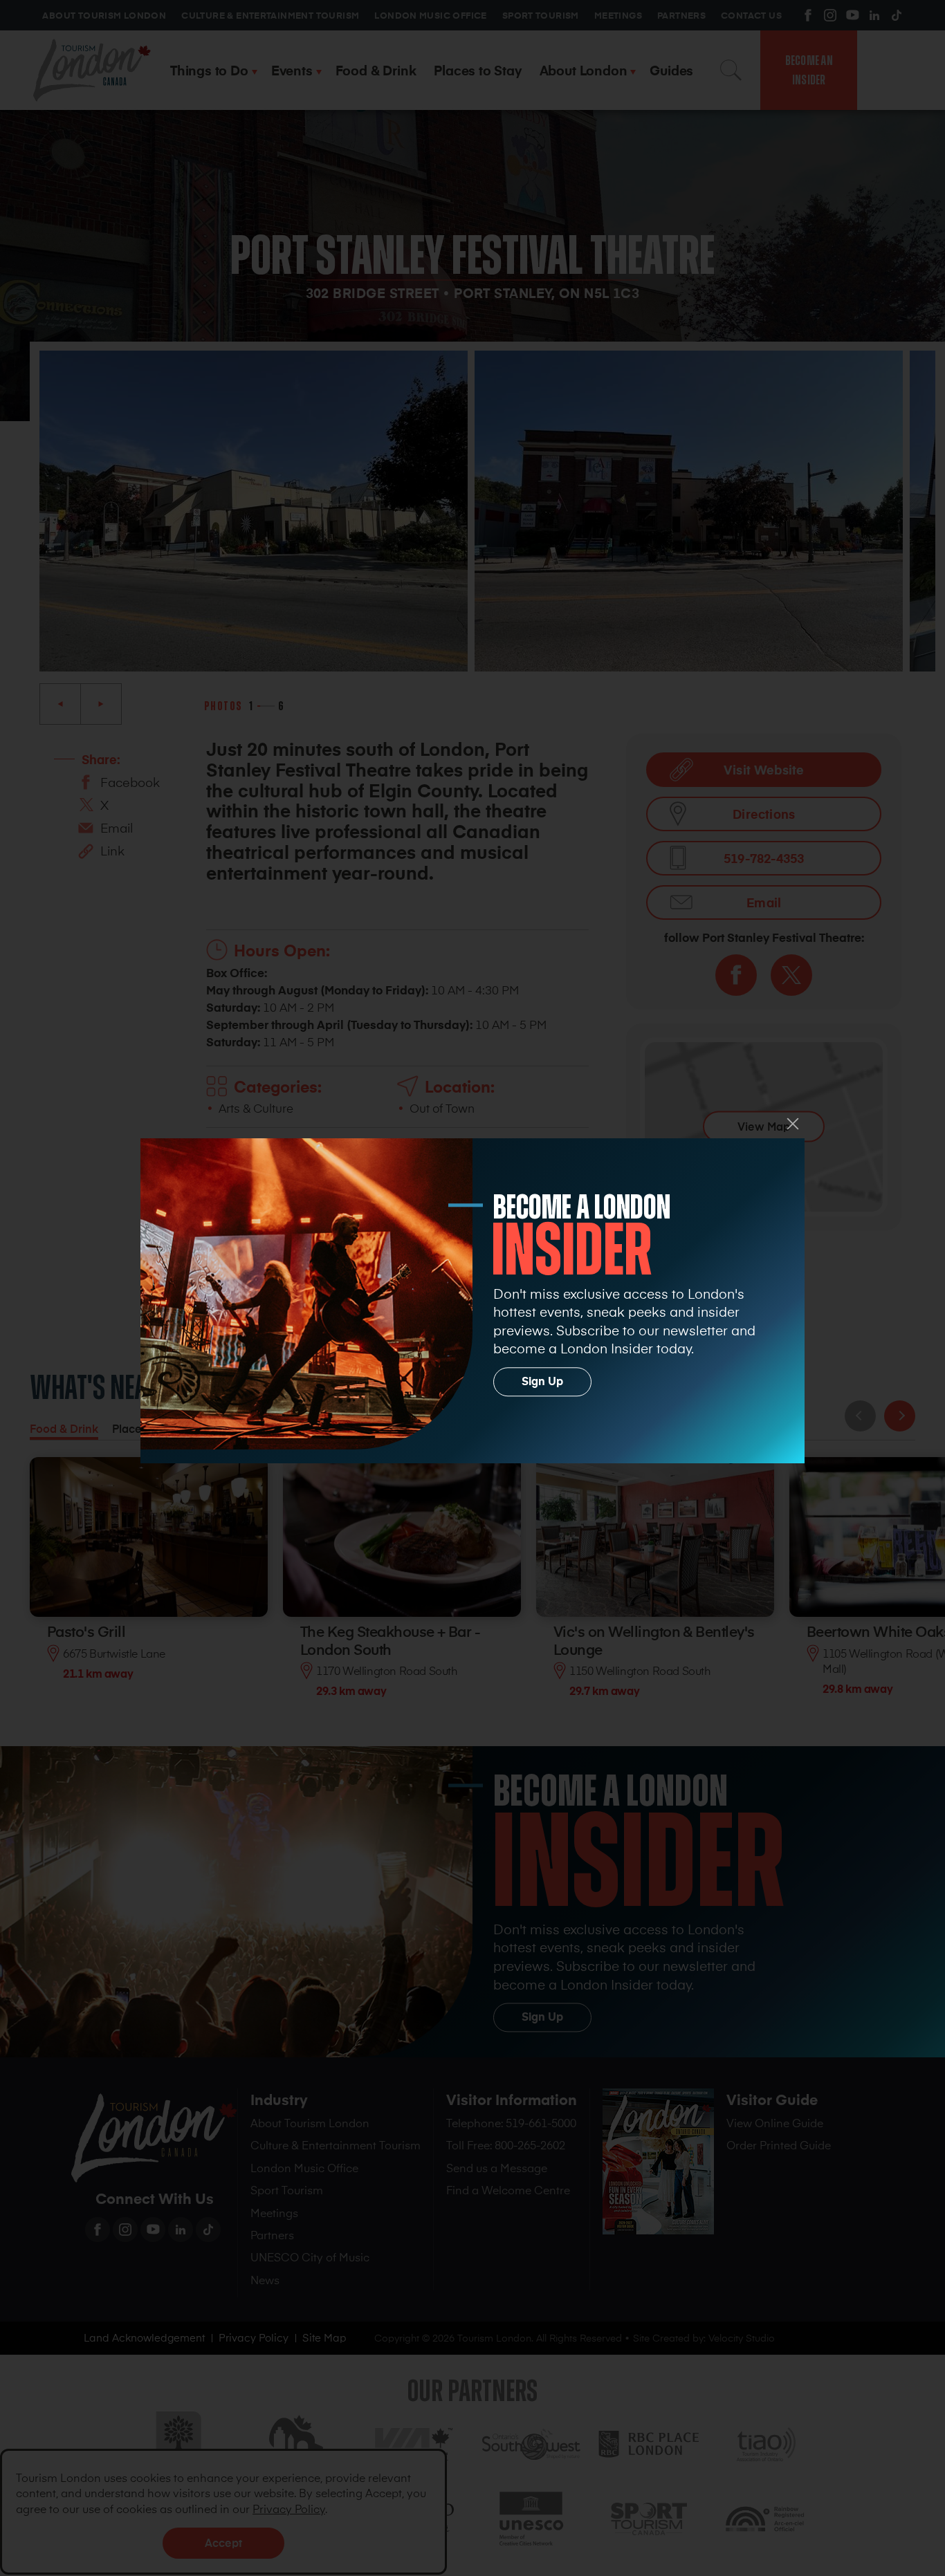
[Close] (793, 1124)
